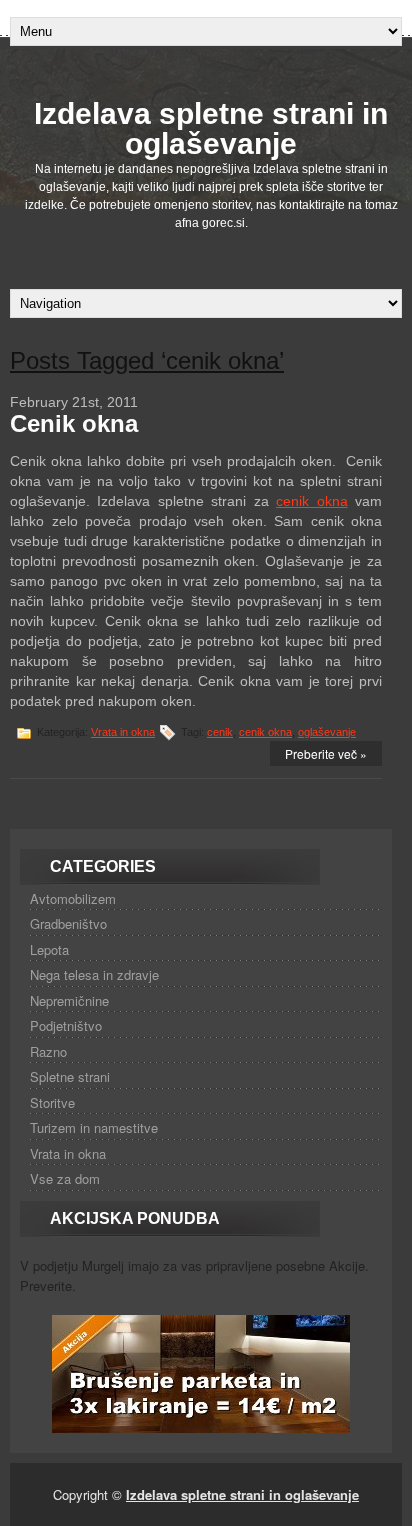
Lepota (49, 949)
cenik (220, 732)
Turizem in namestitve (94, 1127)
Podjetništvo (66, 1025)
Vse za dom (65, 1178)
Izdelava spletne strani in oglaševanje (211, 128)
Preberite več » (326, 753)
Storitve (52, 1102)
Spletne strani (70, 1076)
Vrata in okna (123, 732)
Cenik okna (74, 423)
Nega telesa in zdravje (94, 974)
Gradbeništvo (68, 923)
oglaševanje (327, 732)
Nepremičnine (69, 1000)
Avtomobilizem (73, 898)
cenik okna (311, 501)
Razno (48, 1051)
